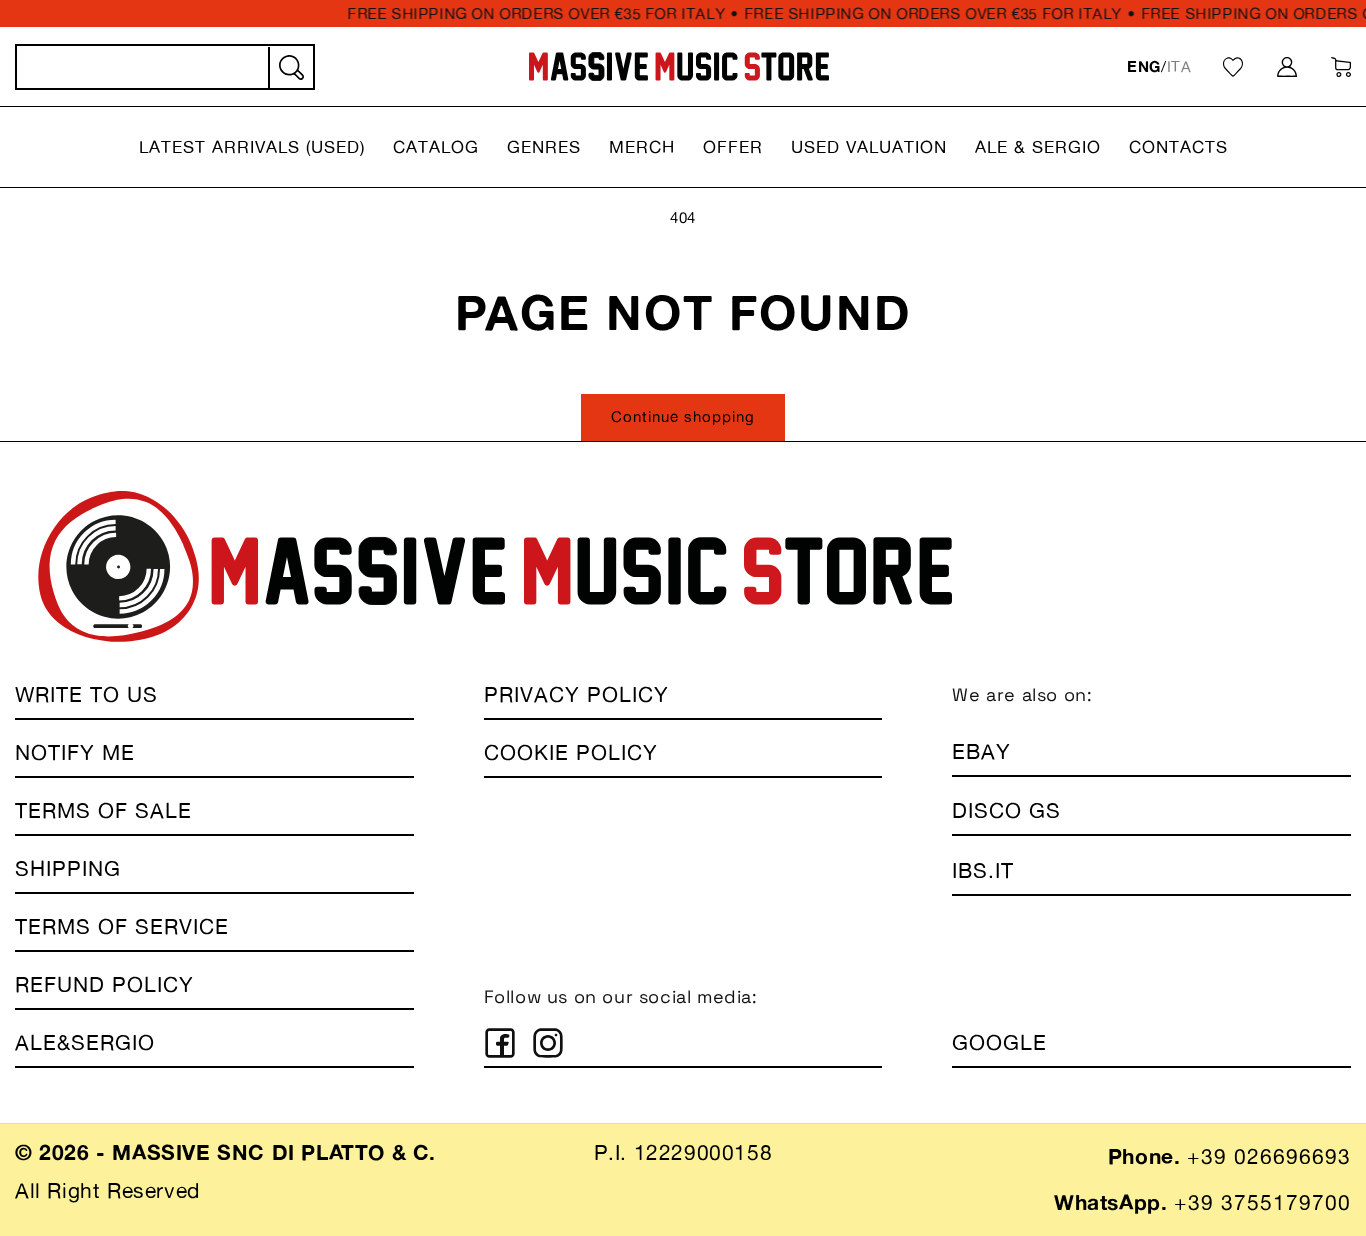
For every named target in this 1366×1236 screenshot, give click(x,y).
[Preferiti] (1233, 67)
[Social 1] (500, 1043)
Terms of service (122, 926)
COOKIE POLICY (571, 752)
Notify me (75, 752)
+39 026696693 (1269, 1156)
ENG (1144, 66)
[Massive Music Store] (679, 66)
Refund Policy (104, 984)
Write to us (86, 694)
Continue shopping (683, 416)
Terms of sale (103, 810)
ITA (1179, 66)
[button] (252, 147)
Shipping (68, 868)
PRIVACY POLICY (576, 694)
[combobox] (165, 67)
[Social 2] (548, 1043)
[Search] (290, 68)
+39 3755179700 (1262, 1202)
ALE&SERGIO (85, 1042)
